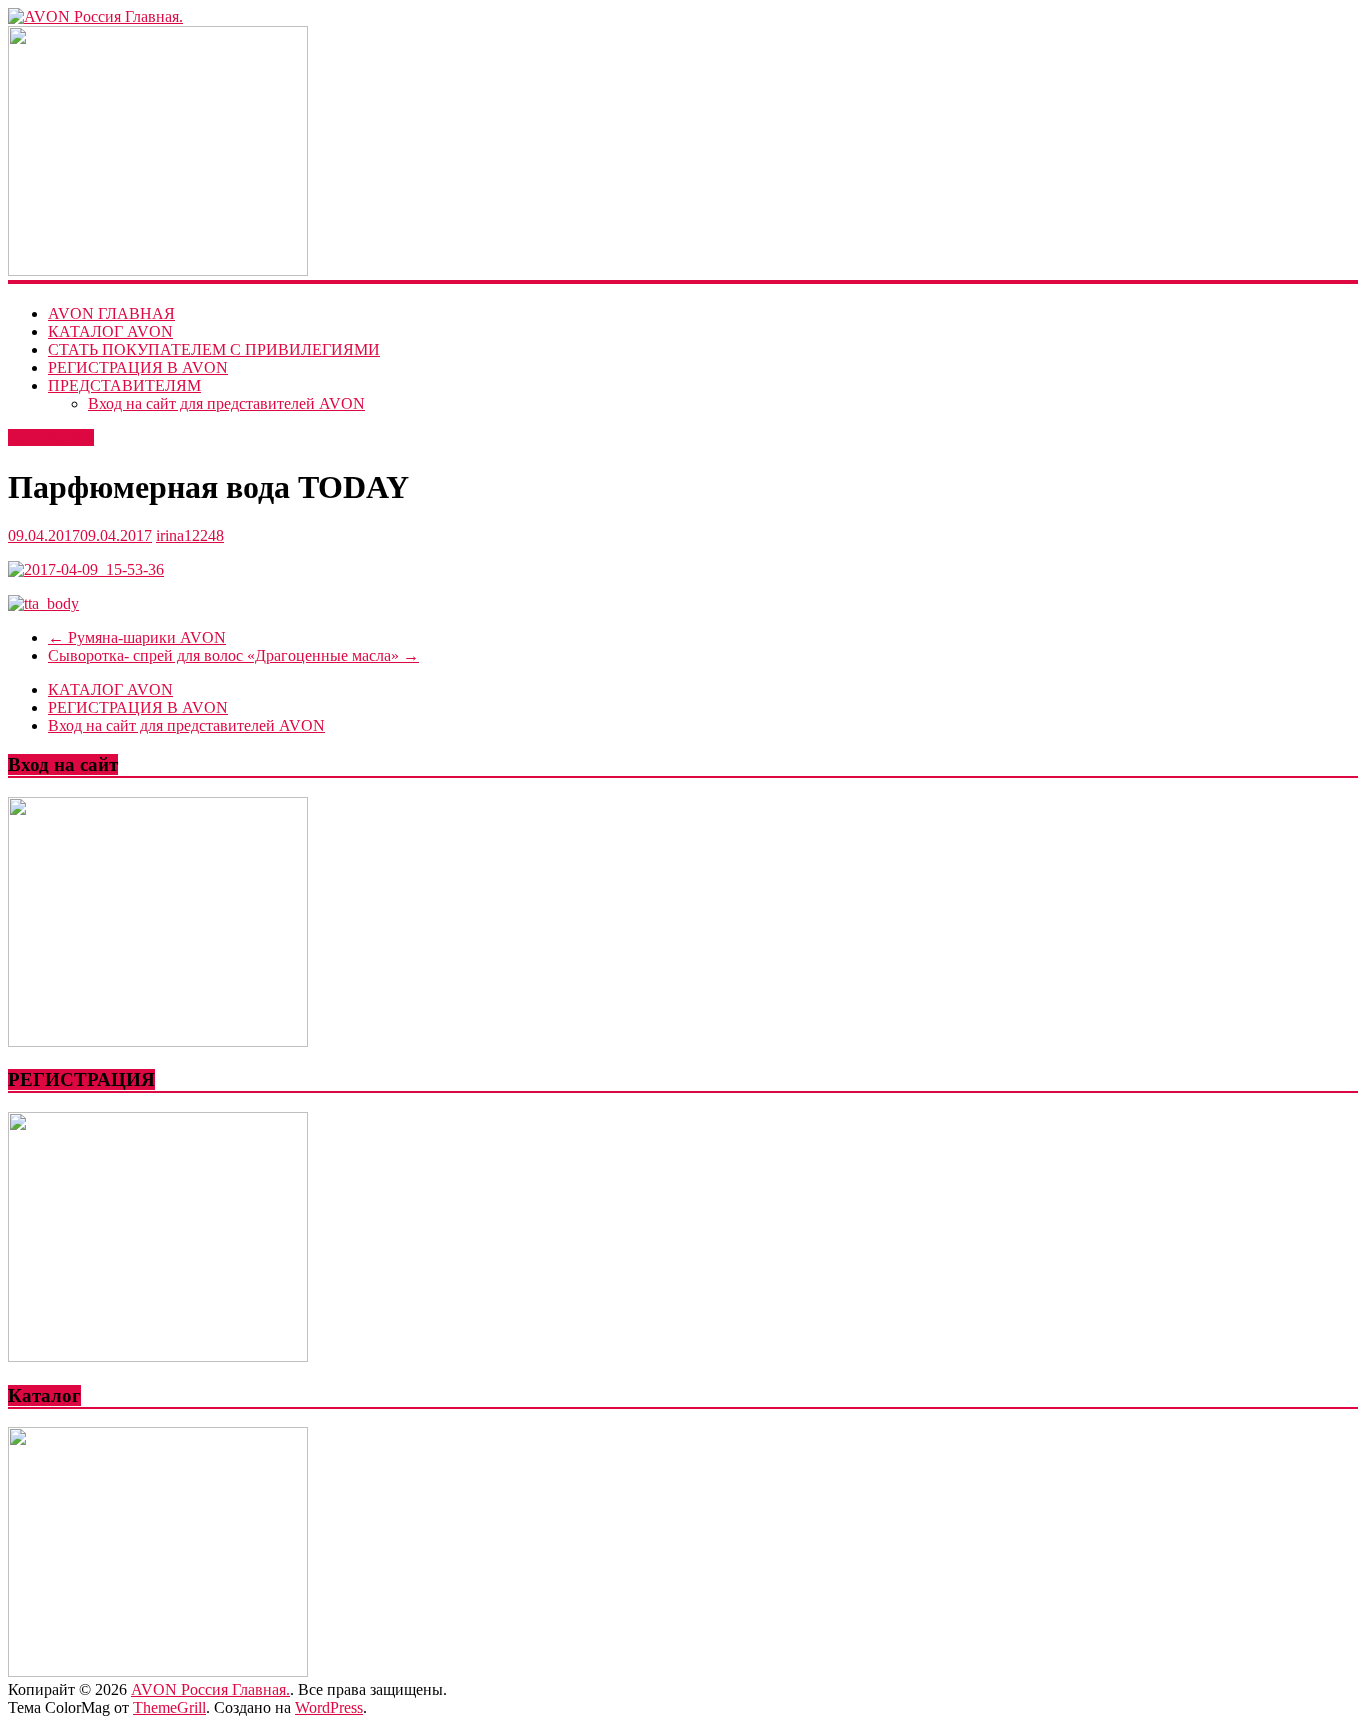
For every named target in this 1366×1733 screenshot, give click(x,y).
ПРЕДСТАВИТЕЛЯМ (124, 385)
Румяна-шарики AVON (137, 637)
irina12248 (190, 535)
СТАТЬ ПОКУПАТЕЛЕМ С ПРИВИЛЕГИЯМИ (214, 349)
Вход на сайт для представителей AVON (226, 403)
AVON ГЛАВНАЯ (111, 313)
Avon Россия (51, 437)
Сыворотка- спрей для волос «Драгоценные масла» (233, 655)
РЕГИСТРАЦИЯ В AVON (138, 367)
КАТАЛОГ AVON (110, 331)
